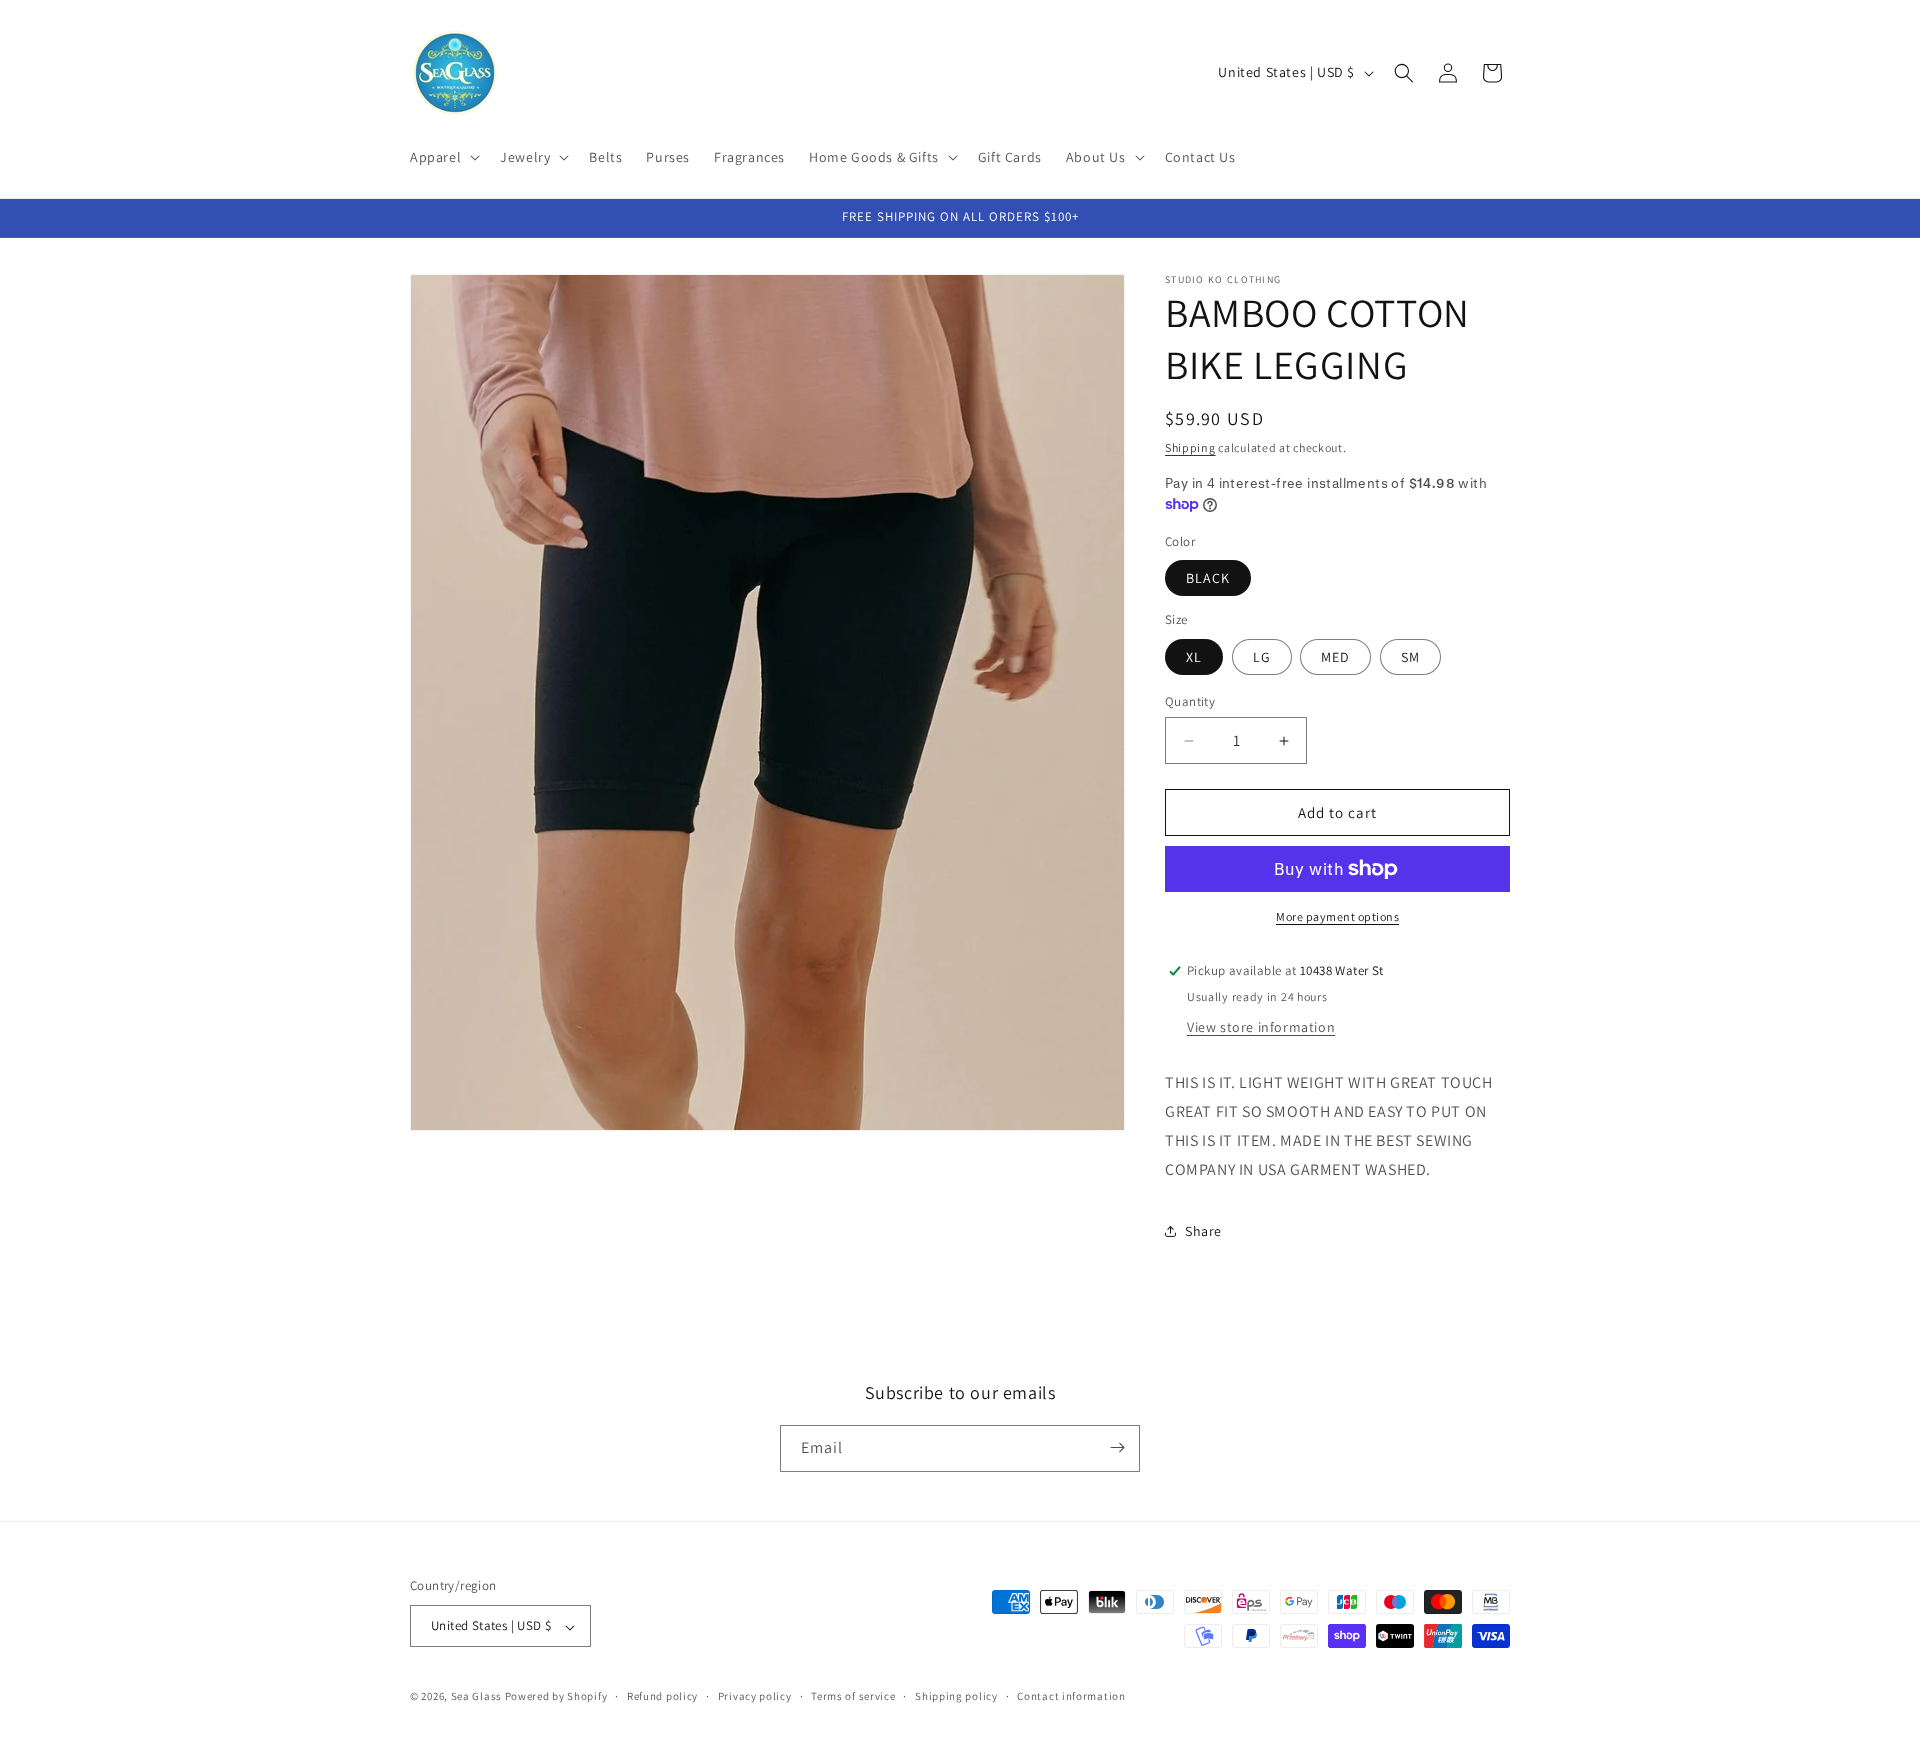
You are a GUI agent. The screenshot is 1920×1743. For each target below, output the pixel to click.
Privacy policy (755, 1696)
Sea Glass (476, 1697)
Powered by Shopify (556, 1697)
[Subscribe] (1117, 1447)
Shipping (1190, 447)
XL (1194, 657)
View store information (1261, 1027)
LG (1262, 657)
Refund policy (662, 1696)
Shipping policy (956, 1696)
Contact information (1071, 1696)
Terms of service (853, 1696)
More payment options (1337, 916)
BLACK (1208, 578)
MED (1335, 657)
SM (1410, 657)
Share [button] (1203, 1231)
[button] (443, 157)
